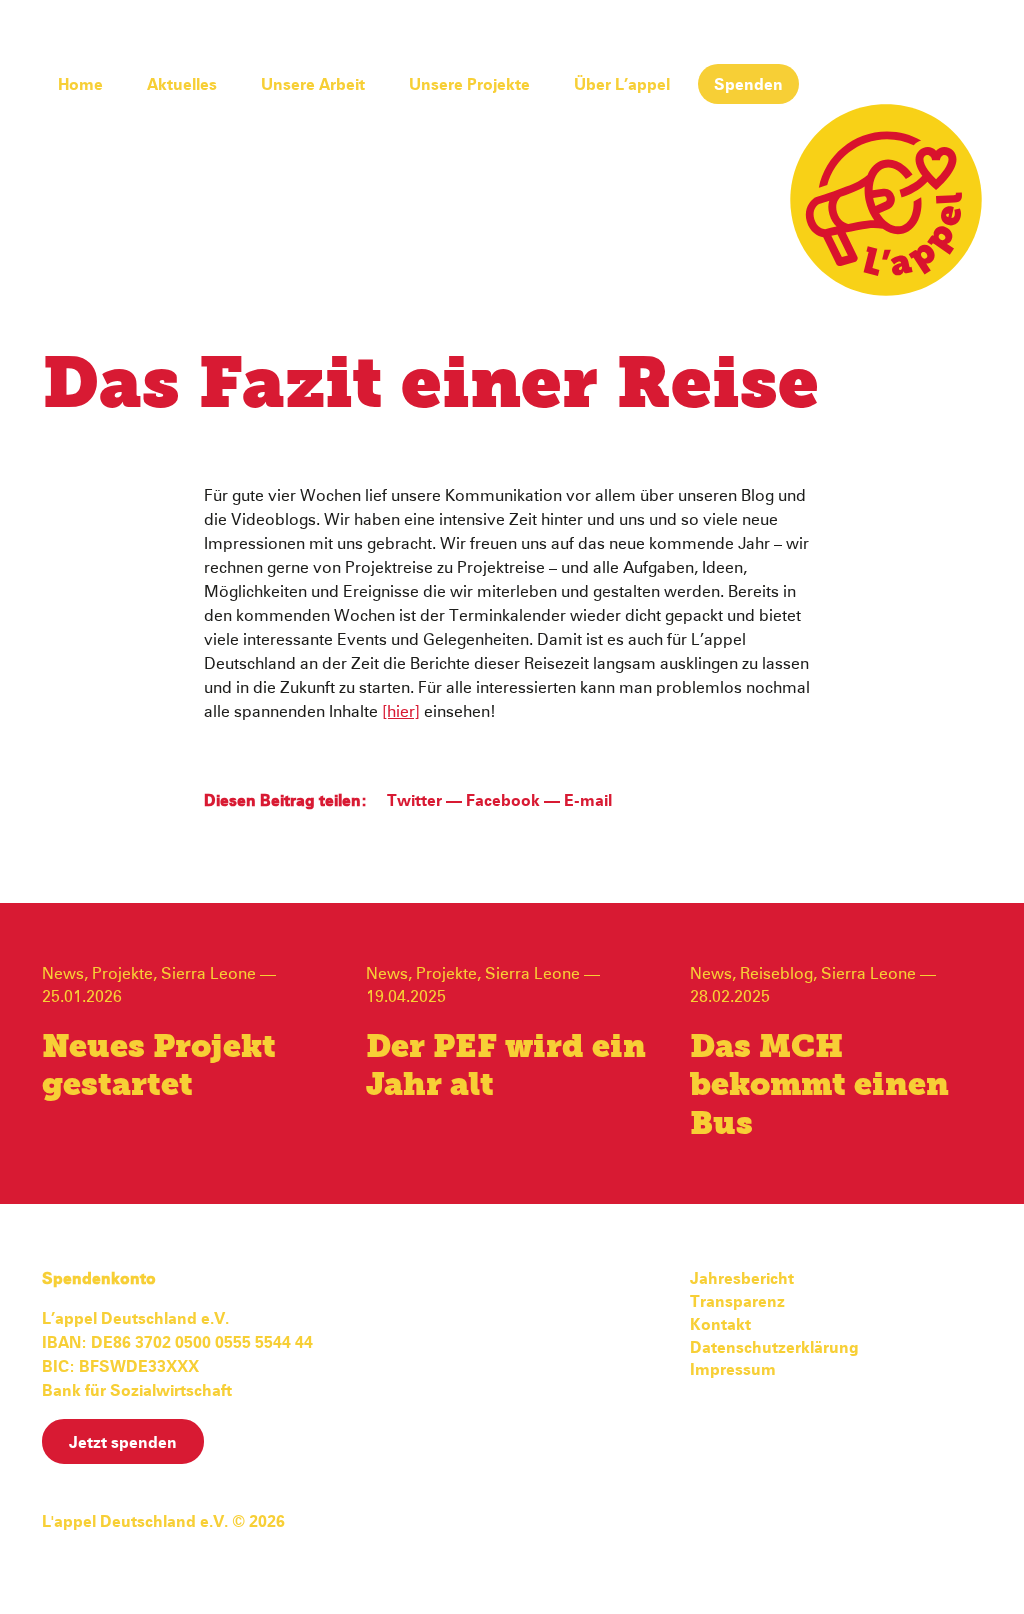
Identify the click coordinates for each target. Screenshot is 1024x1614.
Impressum (733, 1370)
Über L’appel (622, 85)
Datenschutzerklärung (774, 1348)
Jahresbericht (742, 1279)
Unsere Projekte (469, 85)
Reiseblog (776, 974)
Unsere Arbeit (313, 85)
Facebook (503, 801)
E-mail (588, 801)
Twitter (414, 801)
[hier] (401, 712)
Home (80, 85)
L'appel (886, 200)
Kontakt (720, 1325)
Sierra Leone (208, 974)
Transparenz (737, 1302)
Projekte (122, 974)
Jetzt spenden (123, 1443)
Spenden (748, 85)
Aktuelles (182, 85)
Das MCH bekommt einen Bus (819, 1086)
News (63, 974)
